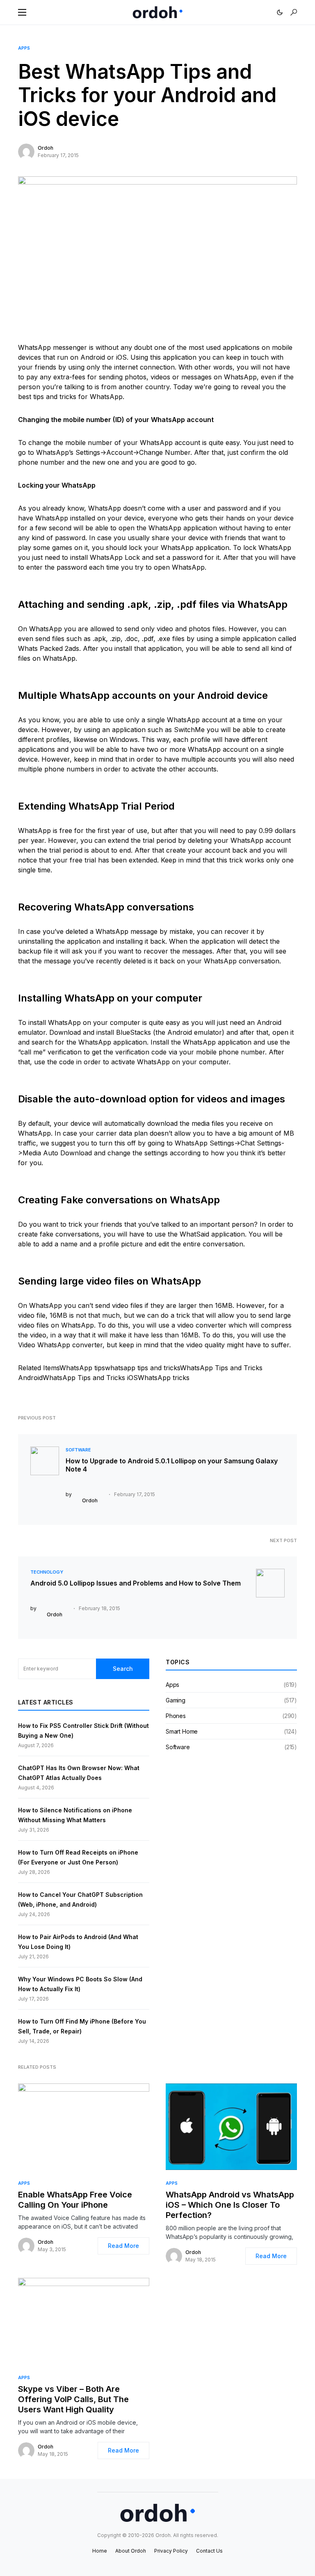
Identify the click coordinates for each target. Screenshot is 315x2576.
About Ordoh (131, 2551)
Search (123, 1669)
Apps (24, 48)
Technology (47, 1572)
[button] (22, 12)
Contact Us (209, 2551)
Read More (123, 2246)
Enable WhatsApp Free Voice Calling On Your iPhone (75, 2200)
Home (100, 2551)
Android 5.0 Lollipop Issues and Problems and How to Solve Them (136, 1583)
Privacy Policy (171, 2551)
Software (78, 1450)
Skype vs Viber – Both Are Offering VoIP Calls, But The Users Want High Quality (73, 2399)
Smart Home (182, 1731)
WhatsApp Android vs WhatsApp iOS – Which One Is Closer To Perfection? (230, 2205)
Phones (176, 1716)
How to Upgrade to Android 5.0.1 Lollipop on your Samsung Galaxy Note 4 (172, 1465)
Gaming (176, 1700)
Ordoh (46, 148)
